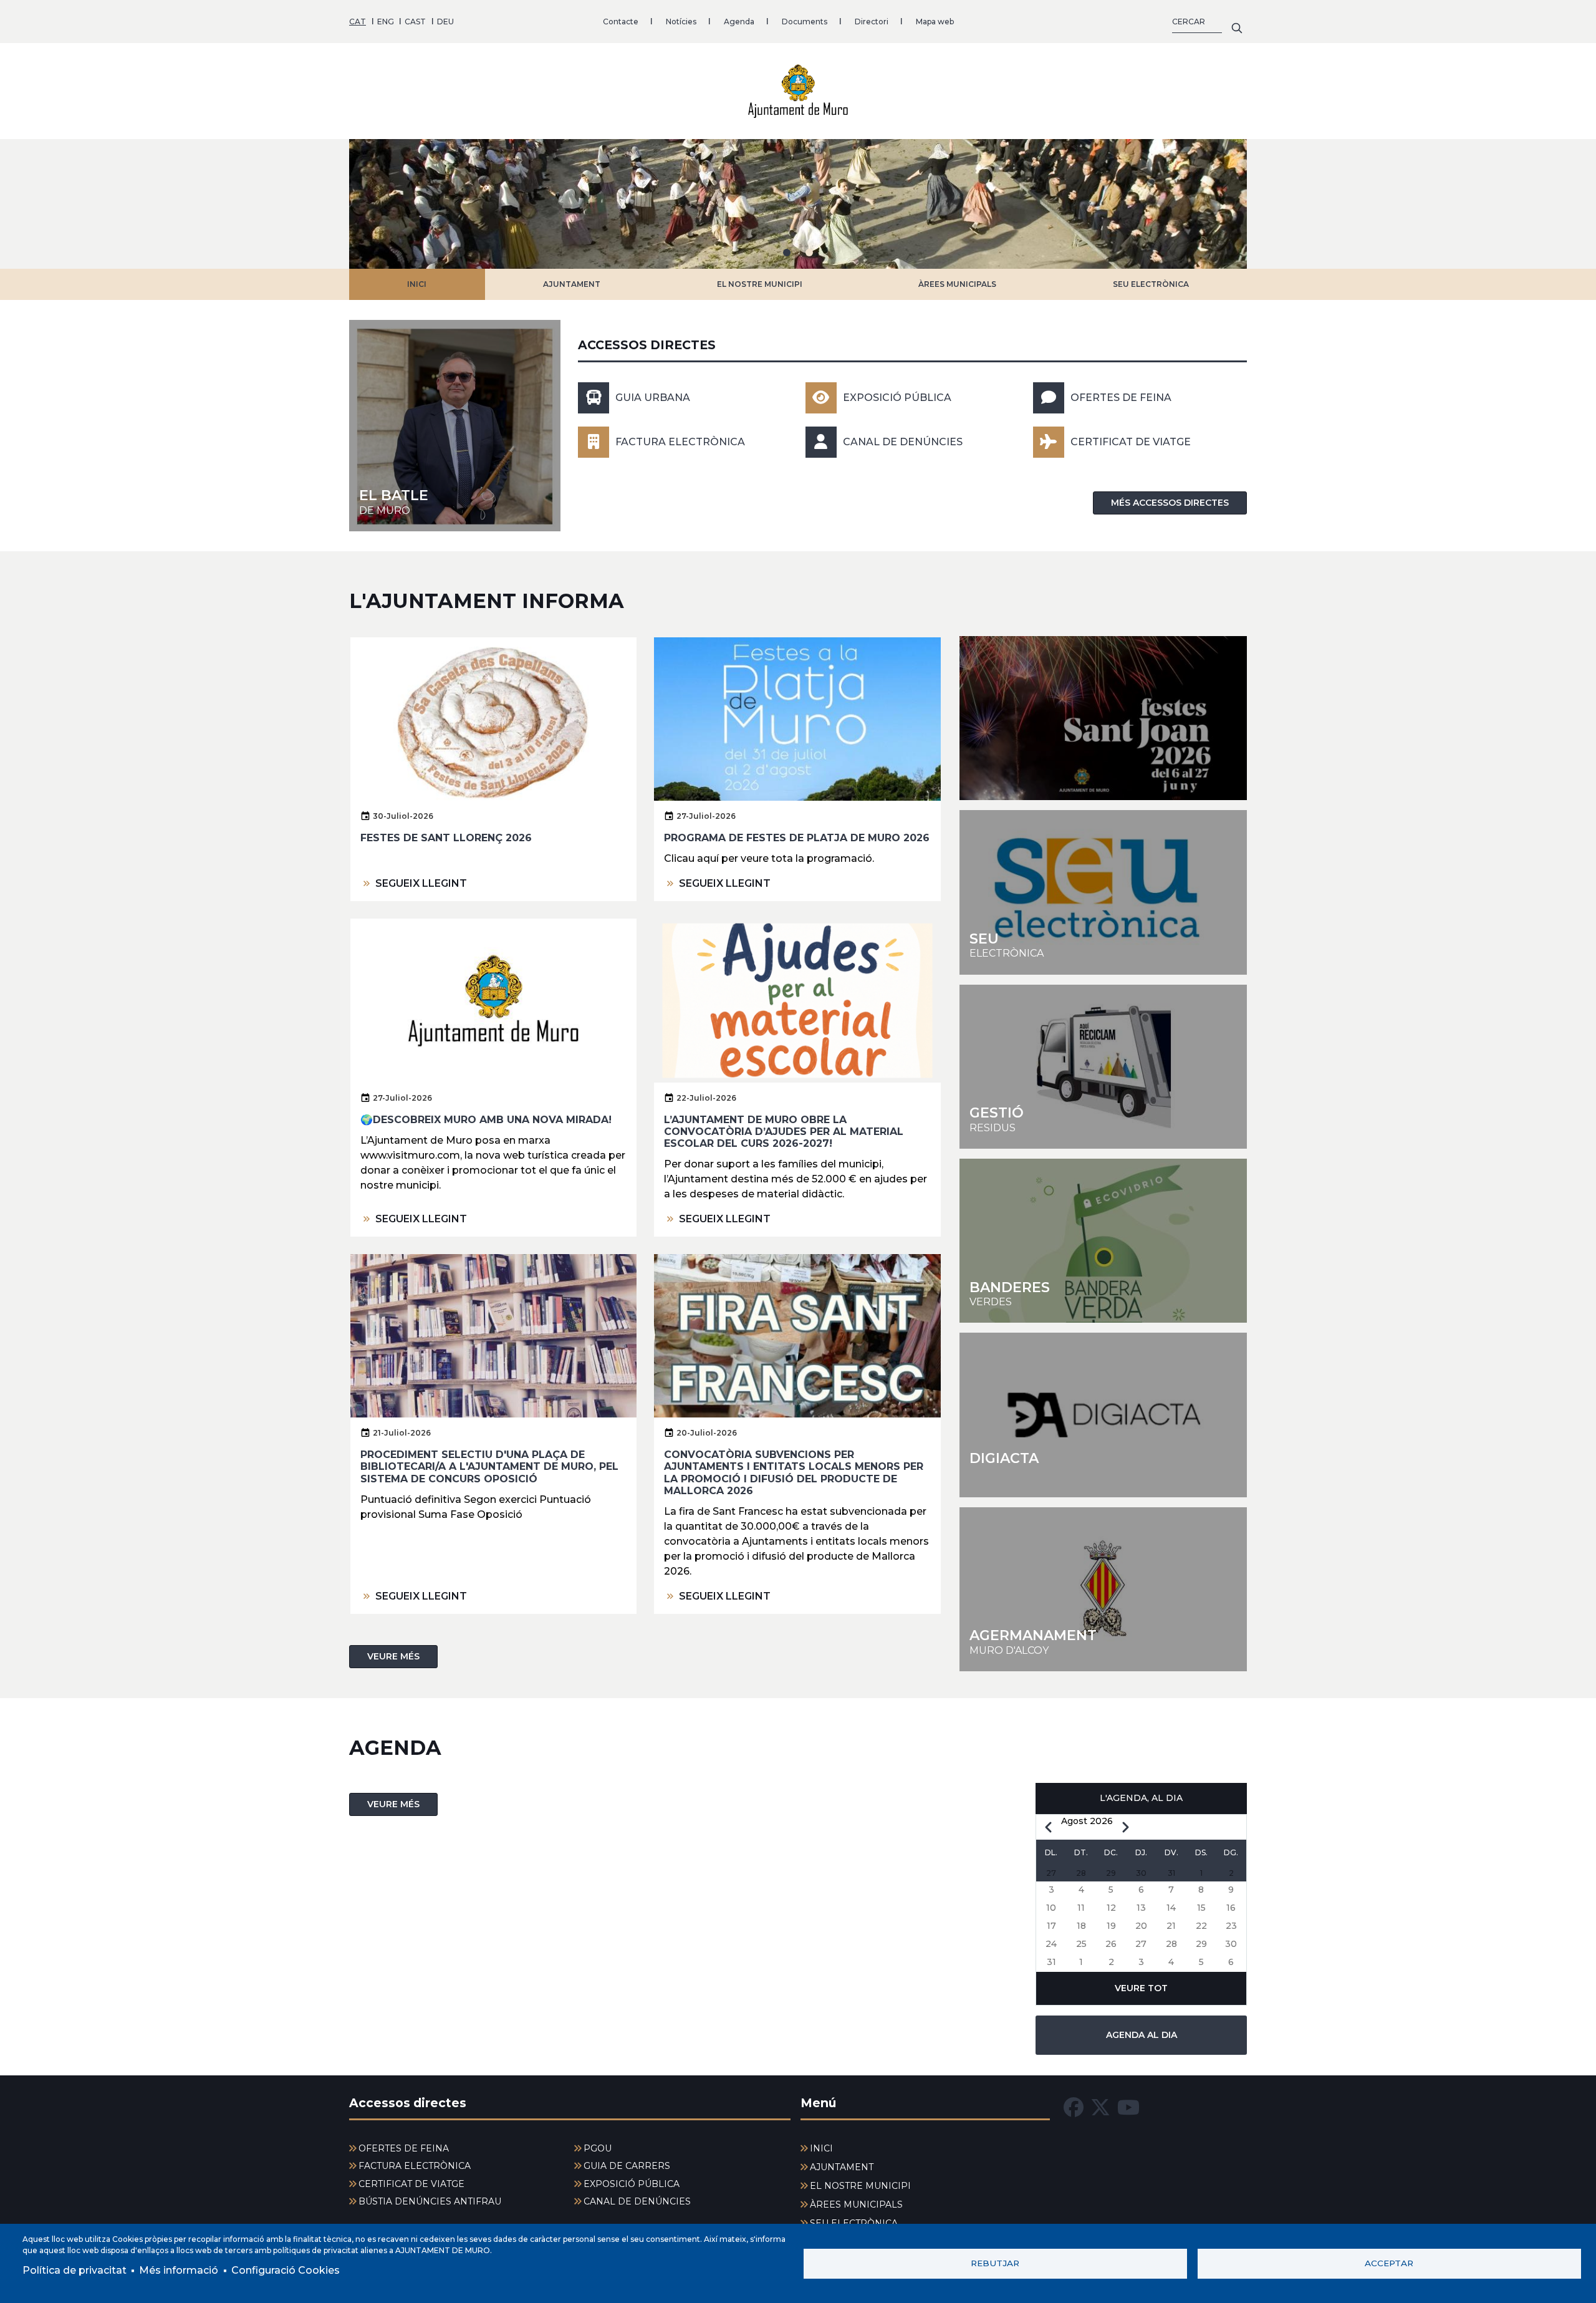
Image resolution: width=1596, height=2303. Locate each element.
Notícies (681, 22)
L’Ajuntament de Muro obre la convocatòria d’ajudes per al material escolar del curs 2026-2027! (784, 1132)
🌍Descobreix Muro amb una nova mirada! (486, 1120)
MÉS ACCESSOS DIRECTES (1170, 503)
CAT (358, 22)
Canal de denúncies (903, 442)
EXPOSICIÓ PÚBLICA (897, 398)
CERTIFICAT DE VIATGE (1131, 442)
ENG (386, 22)
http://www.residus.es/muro (1103, 1067)
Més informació (179, 2270)
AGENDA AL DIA (1142, 2035)
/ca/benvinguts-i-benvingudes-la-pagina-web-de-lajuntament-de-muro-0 (455, 426)
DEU (445, 22)
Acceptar (1389, 2263)
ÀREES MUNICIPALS (957, 284)
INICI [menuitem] (821, 2148)
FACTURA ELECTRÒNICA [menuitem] (415, 2166)
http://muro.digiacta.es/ (1103, 1415)
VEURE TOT (1141, 1988)
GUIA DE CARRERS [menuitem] (627, 2166)
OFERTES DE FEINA (1121, 398)
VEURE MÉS (393, 1656)
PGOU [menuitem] (598, 2148)
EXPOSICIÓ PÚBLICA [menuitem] (632, 2184)
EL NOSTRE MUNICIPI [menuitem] (860, 2186)
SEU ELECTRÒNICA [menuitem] (854, 2223)
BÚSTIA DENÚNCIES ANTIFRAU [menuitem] (430, 2201)
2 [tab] (809, 253)
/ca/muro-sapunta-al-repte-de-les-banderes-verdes (1103, 1241)
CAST (415, 22)
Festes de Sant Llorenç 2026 (446, 838)
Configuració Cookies (286, 2270)
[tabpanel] (798, 204)
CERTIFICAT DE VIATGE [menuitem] (411, 2184)
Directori (872, 22)
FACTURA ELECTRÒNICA (680, 442)
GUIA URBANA (653, 398)
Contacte (621, 22)
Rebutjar (995, 2263)
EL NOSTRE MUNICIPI (760, 284)
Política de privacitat (75, 2270)
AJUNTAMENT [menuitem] (842, 2167)
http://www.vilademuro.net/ (1103, 1589)
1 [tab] (787, 253)
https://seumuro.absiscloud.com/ (1103, 892)
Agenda (739, 22)
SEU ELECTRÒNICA (1151, 284)
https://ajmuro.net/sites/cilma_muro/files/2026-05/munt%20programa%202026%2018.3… (1103, 718)
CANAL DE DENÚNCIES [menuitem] (637, 2201)
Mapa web (935, 22)
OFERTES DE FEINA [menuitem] (404, 2148)
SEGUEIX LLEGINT (421, 883)
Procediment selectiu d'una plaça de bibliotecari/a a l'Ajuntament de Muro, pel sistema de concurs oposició (489, 1466)
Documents (805, 22)
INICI (417, 284)
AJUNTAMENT (572, 284)
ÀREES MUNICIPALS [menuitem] (856, 2204)
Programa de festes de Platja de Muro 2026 (797, 838)
